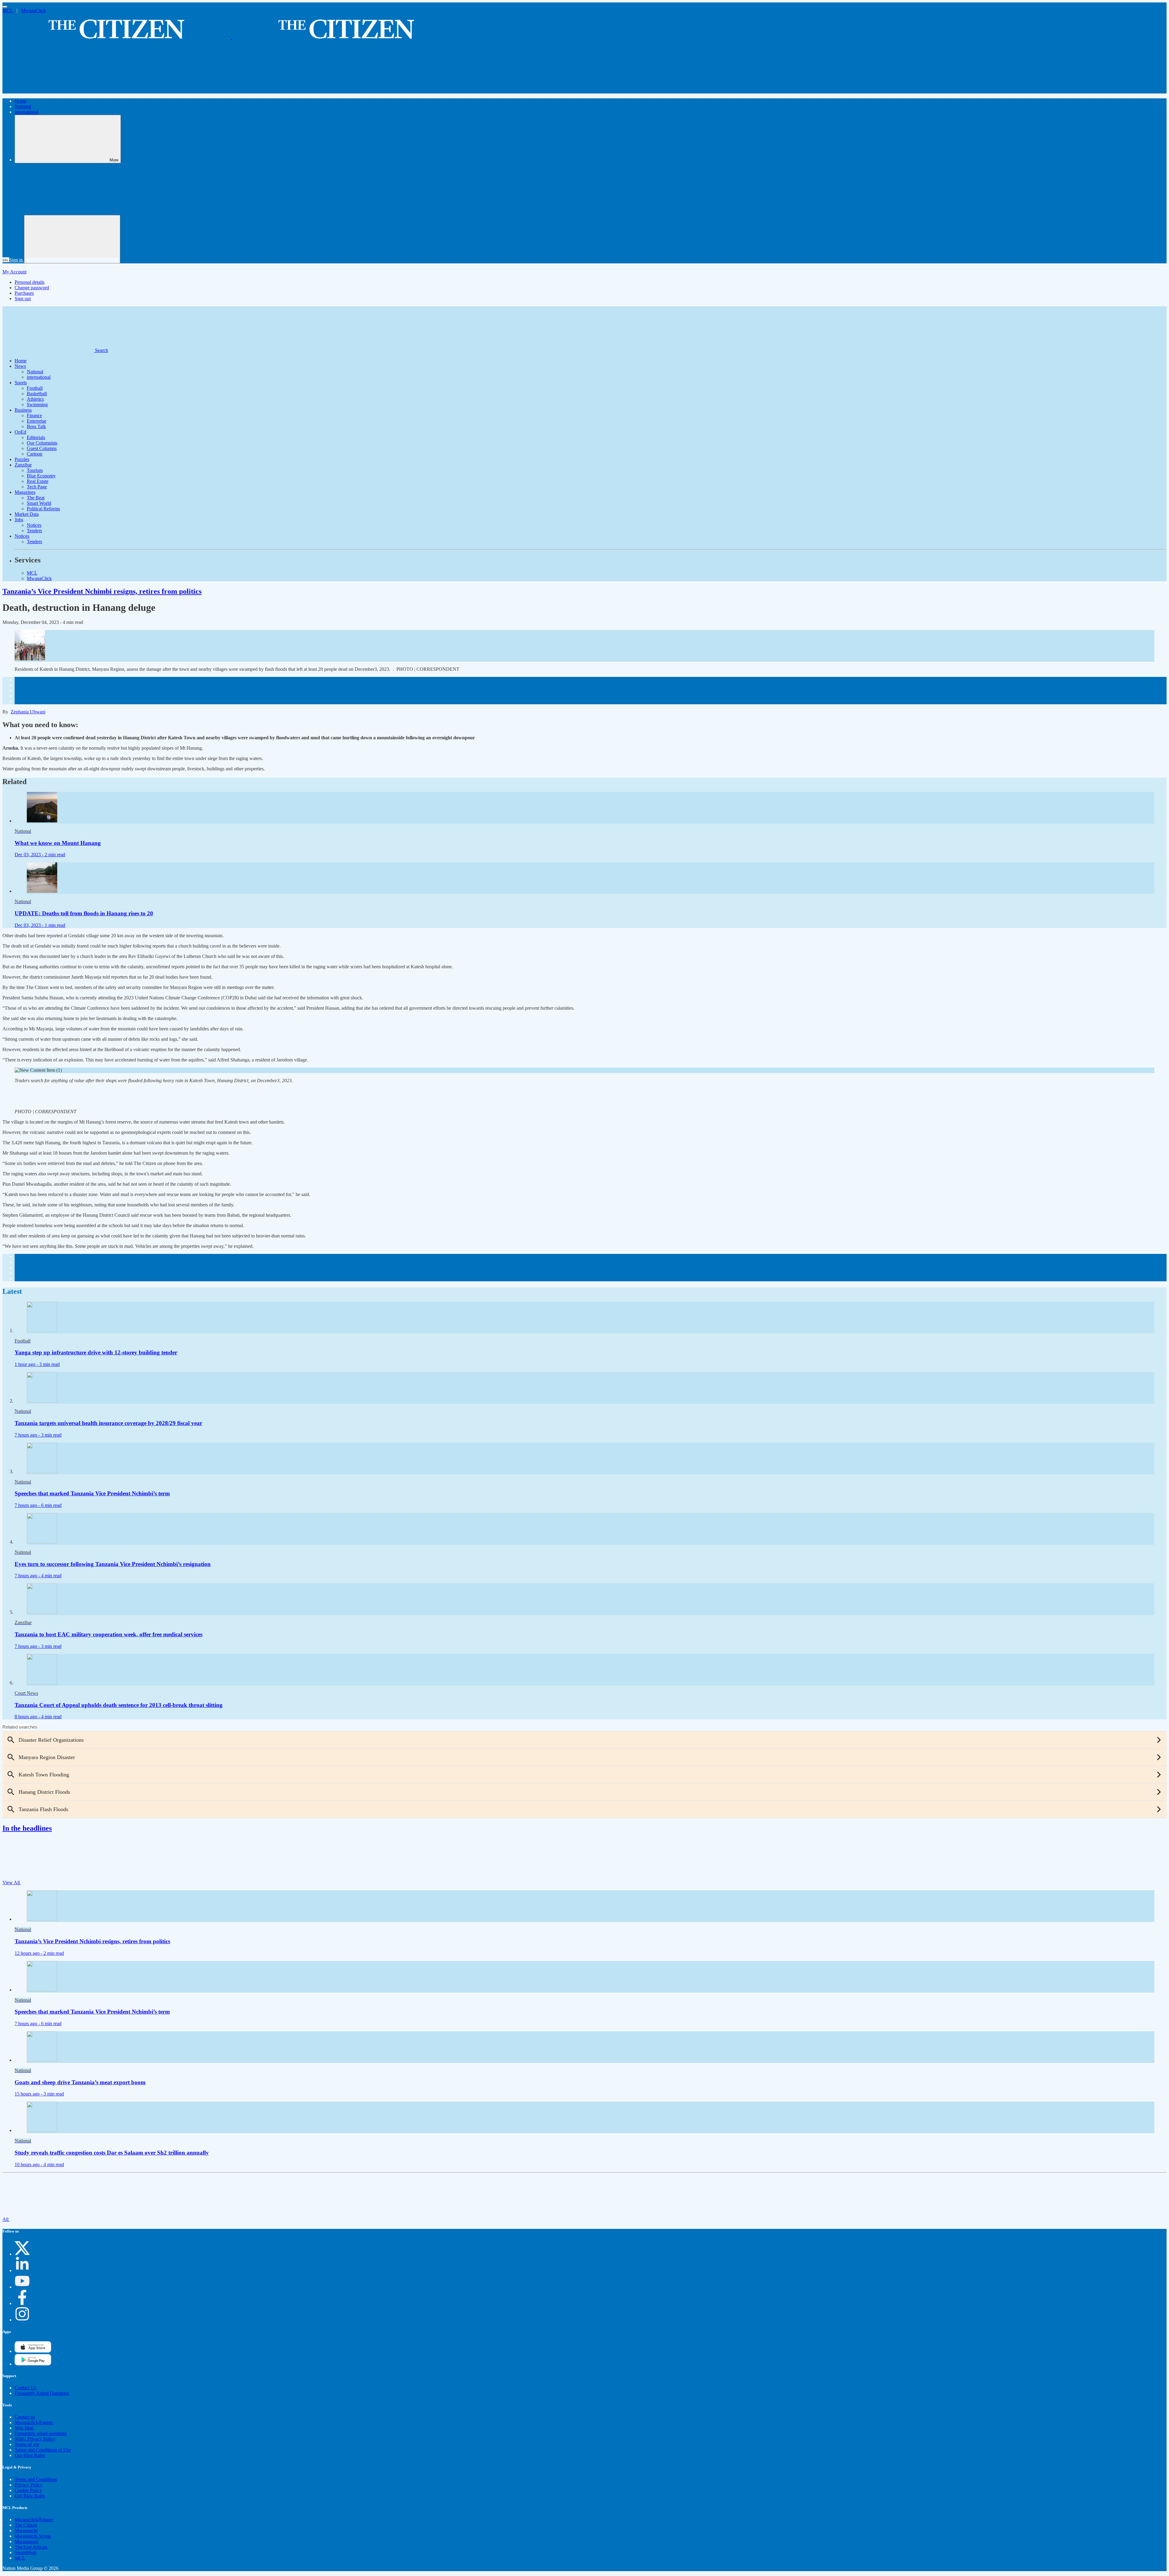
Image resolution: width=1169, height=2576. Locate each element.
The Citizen (26, 2525)
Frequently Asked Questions (42, 2393)
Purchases (24, 293)
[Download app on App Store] (33, 2364)
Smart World (39, 503)
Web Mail (24, 2428)
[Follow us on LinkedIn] (22, 2270)
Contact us (25, 2417)
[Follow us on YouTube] (22, 2287)
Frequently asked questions (41, 2433)
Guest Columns (42, 448)
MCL (8, 11)
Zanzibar (23, 465)
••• (6, 260)
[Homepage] (231, 36)
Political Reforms (43, 509)
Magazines (25, 492)
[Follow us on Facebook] (22, 2303)
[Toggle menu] (5, 7)
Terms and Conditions (36, 2479)
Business (23, 410)
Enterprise (37, 421)
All (6, 2219)
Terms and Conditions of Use (43, 2450)
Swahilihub (26, 2552)
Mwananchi (26, 2530)
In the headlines (27, 1828)
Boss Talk (36, 426)
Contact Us (25, 2388)
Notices (34, 525)
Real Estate (38, 481)
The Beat (36, 498)
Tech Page (37, 487)
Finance (34, 415)
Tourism (35, 470)
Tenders (34, 531)
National (23, 106)
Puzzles (22, 459)
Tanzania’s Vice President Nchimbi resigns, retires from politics (102, 591)
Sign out (23, 299)
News (20, 366)
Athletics (35, 399)
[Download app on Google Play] (33, 2351)
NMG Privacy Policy (35, 2439)
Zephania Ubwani (28, 712)
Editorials (36, 437)
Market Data (27, 514)
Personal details (30, 282)
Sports (21, 383)
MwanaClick (33, 11)
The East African (31, 2547)
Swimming (37, 405)
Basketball (37, 394)
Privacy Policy (29, 2485)
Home (21, 101)
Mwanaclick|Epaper (34, 2422)
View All (12, 1883)
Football (35, 388)
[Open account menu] (72, 239)
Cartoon (35, 454)
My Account (14, 272)
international (26, 112)
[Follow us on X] (22, 2254)
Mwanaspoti (26, 2541)
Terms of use (27, 2444)
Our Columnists (42, 443)
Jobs (19, 520)
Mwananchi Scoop (33, 2536)
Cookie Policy (28, 2490)
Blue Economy (41, 476)
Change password (32, 288)
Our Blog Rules (30, 2455)
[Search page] (48, 91)
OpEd (20, 432)
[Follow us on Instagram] (22, 2320)
